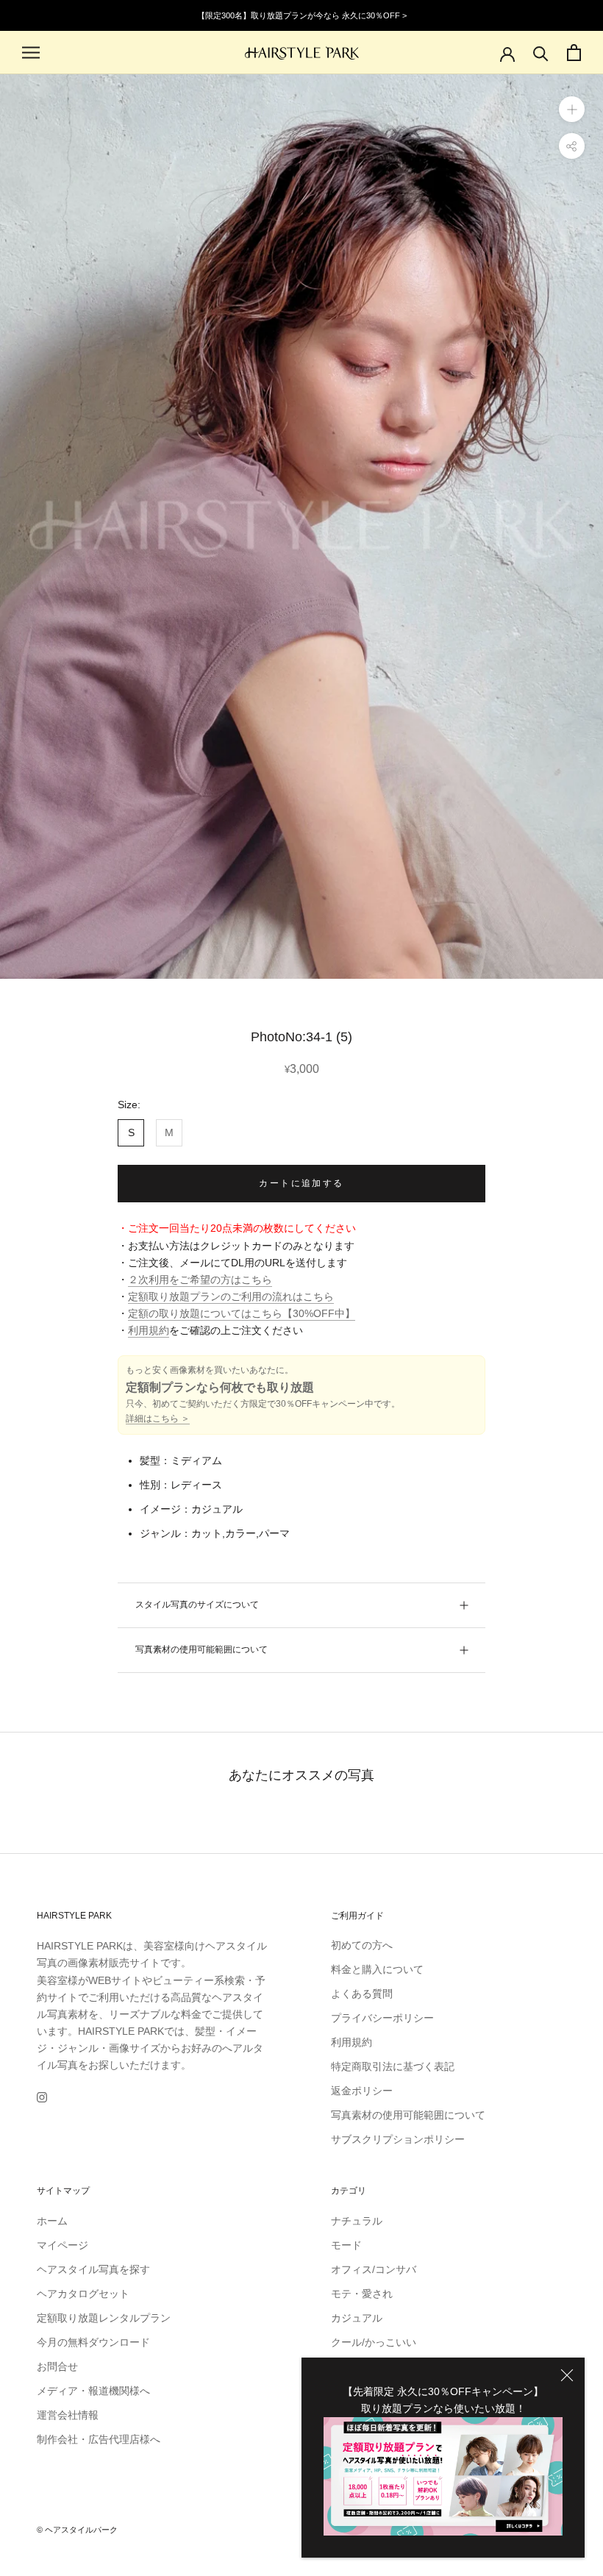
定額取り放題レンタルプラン (104, 2318)
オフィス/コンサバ (374, 2269)
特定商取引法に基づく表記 (393, 2066)
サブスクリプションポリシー (398, 2139)
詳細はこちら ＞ (158, 1419)
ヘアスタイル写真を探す (93, 2269)
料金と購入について (377, 1969)
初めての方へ (362, 1945)
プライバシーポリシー (382, 2018)
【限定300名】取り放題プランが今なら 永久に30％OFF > (302, 15)
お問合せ (57, 2366)
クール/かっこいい (374, 2342)
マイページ (63, 2245)
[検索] (541, 53)
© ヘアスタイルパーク (77, 2530)
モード (346, 2245)
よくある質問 (362, 1994)
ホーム (52, 2221)
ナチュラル (357, 2221)
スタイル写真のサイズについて (197, 1605)
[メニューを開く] (31, 53)
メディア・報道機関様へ (93, 2391)
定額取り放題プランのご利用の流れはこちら (231, 1296)
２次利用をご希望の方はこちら (200, 1280)
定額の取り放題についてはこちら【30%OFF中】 (242, 1313)
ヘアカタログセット (83, 2294)
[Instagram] (42, 2097)
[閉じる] (567, 2375)
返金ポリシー (362, 2091)
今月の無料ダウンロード (93, 2342)
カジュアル (357, 2318)
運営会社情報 (68, 2415)
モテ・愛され (362, 2294)
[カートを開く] (574, 53)
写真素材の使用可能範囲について (201, 1649)
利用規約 (149, 1330)
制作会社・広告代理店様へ (99, 2439)
